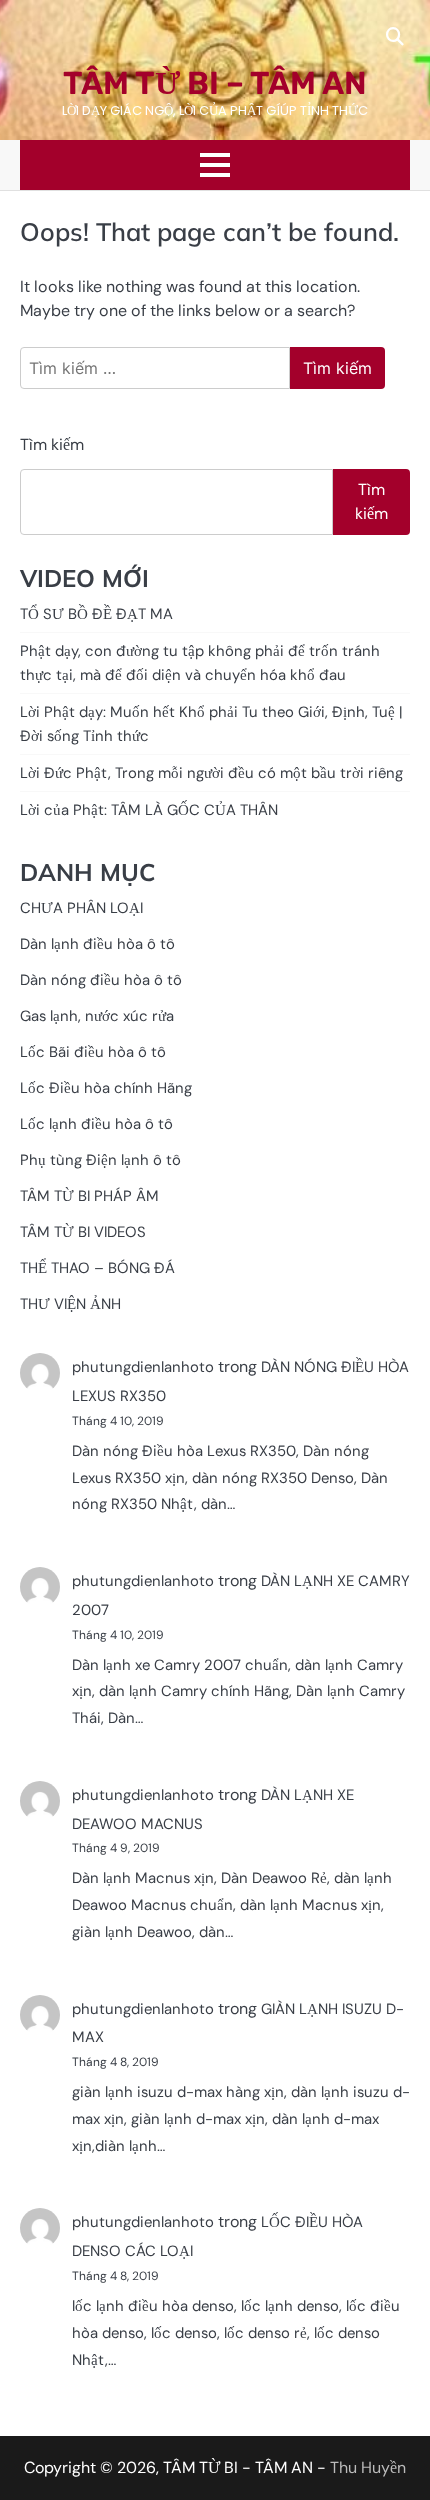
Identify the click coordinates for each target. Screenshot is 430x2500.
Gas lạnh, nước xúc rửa (97, 1016)
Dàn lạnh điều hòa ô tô (97, 944)
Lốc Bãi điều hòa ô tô (93, 1052)
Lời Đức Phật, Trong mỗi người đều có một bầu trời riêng (211, 773)
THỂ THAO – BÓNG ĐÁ (97, 1268)
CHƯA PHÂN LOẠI (81, 908)
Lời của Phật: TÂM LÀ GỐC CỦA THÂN (149, 810)
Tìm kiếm (52, 444)
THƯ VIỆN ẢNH (70, 1304)
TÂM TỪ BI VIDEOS (83, 1232)
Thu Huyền (368, 2467)
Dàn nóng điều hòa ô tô (101, 980)
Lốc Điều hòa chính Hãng (106, 1088)
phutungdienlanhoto (143, 1367)
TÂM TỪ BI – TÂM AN (215, 83)
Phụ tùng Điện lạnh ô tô (100, 1160)
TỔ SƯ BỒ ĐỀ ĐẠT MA (96, 614)
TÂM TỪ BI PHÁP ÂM (89, 1196)
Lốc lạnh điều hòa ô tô (96, 1124)
